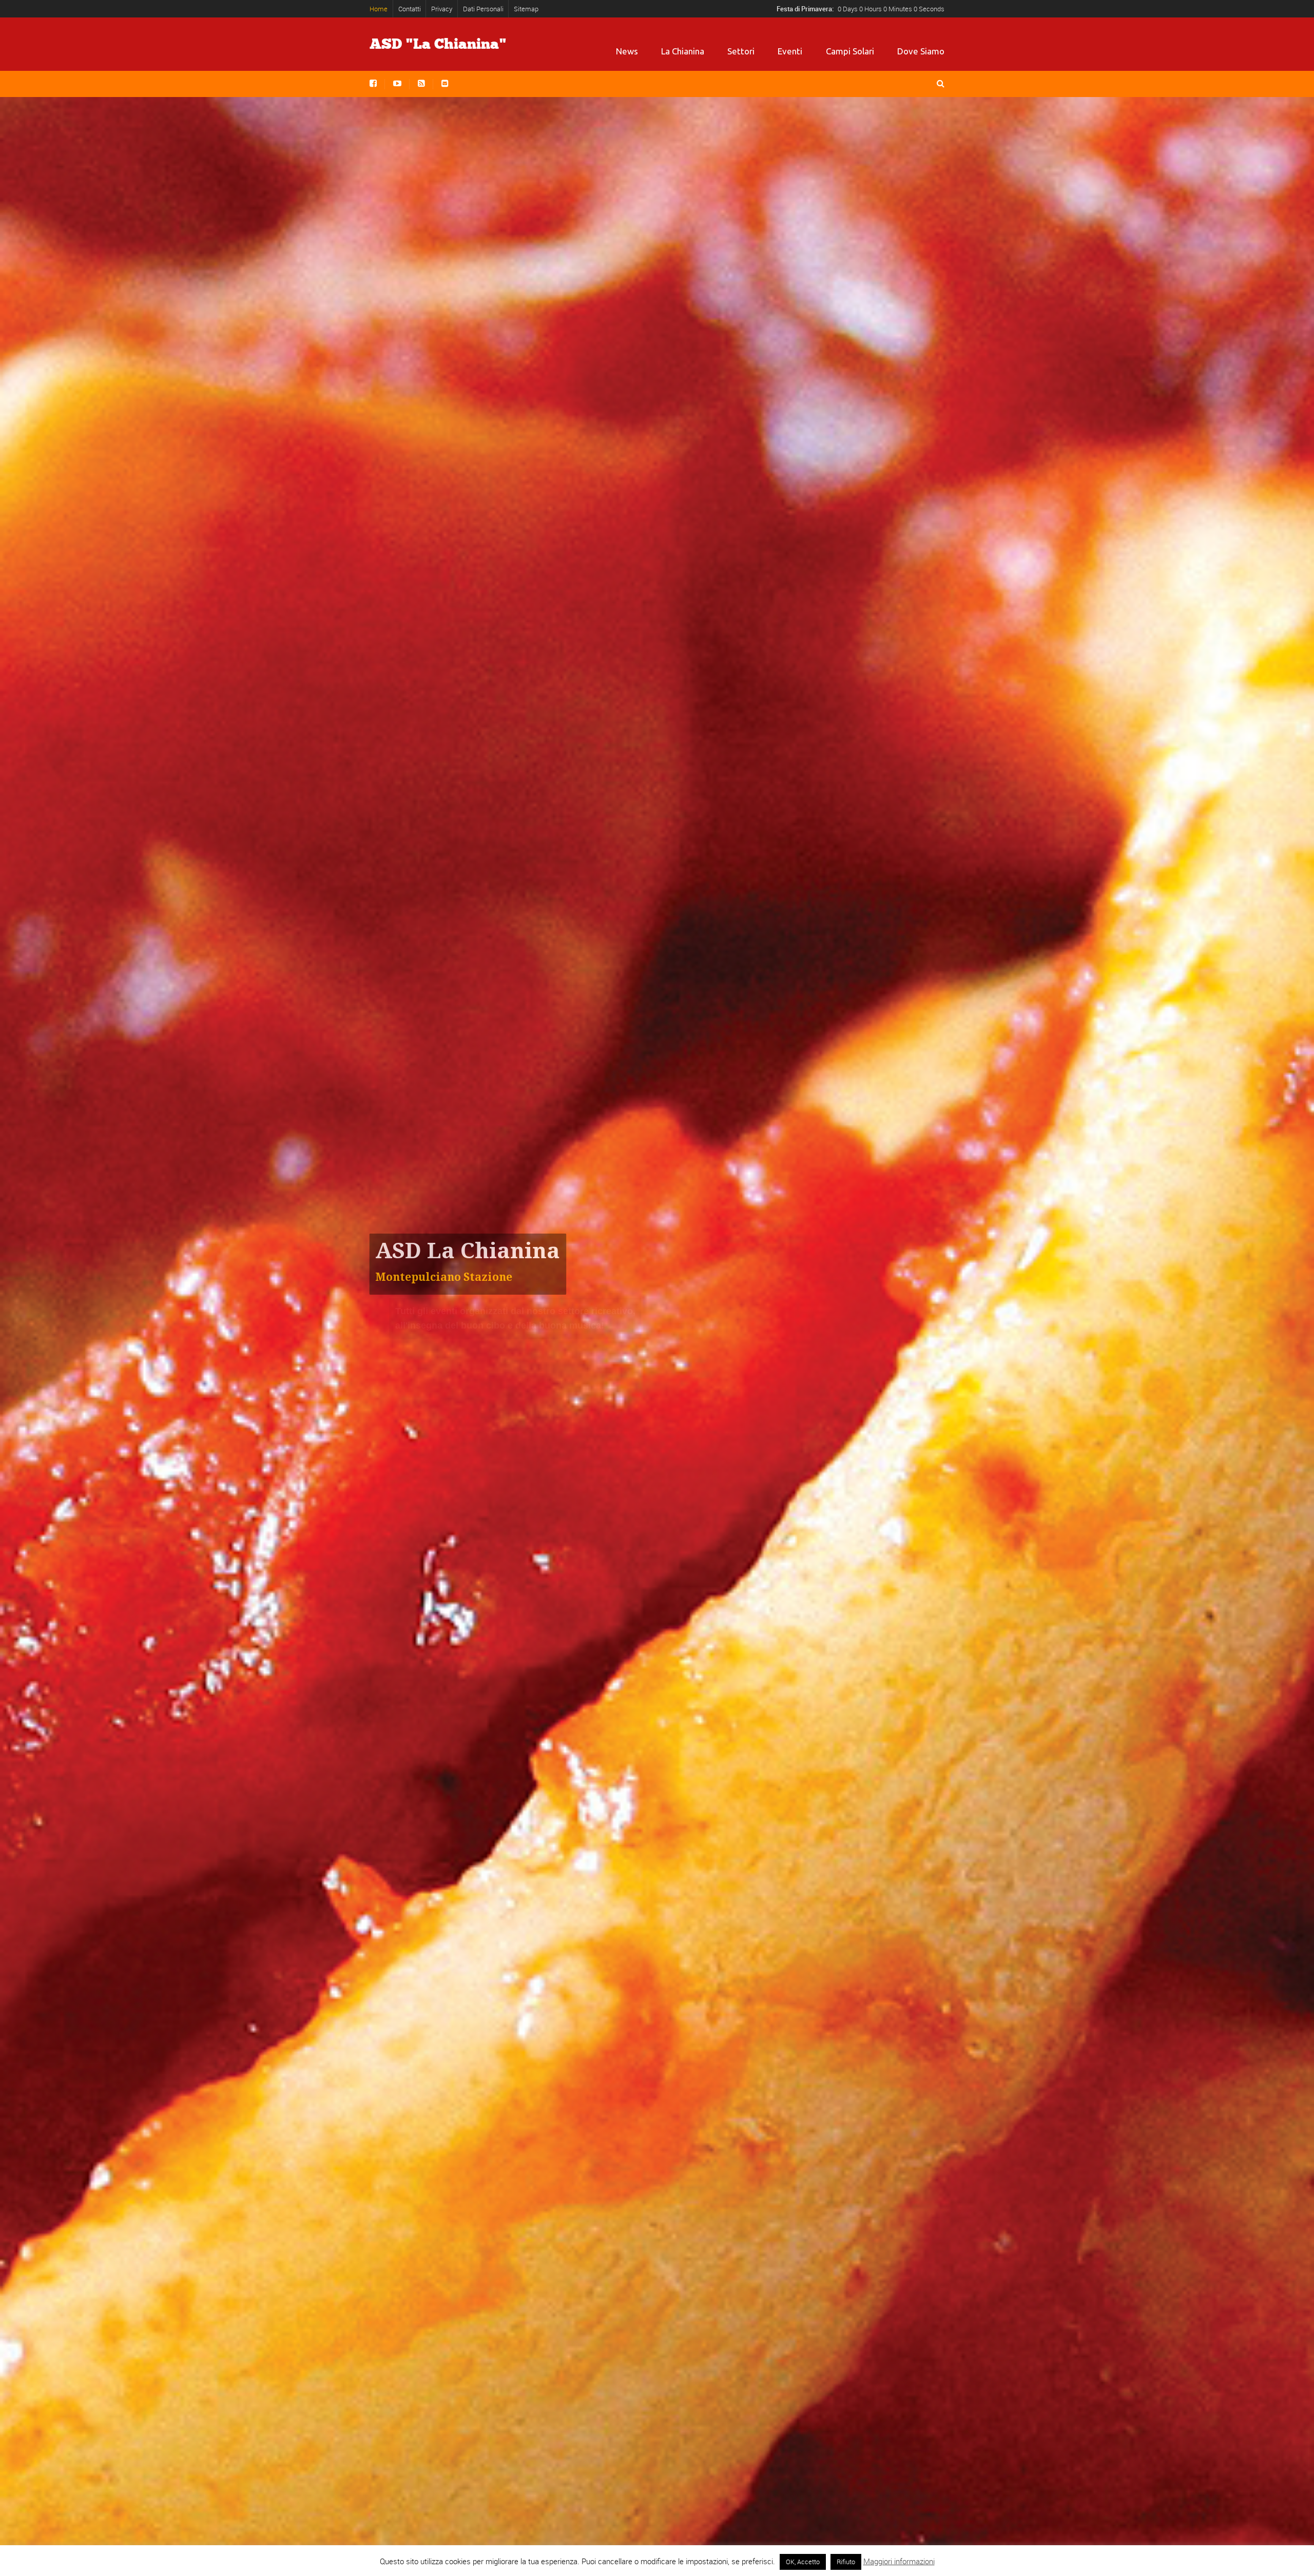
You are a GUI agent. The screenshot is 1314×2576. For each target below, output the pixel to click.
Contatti (410, 9)
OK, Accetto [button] (803, 2562)
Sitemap (526, 9)
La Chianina (683, 51)
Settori (741, 51)
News (627, 51)
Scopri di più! (520, 1383)
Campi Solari (850, 51)
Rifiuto (846, 2562)
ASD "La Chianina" (438, 44)
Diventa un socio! (419, 1383)
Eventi (790, 51)
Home (379, 9)
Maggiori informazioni (899, 2561)
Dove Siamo (921, 51)
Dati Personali (483, 9)
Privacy (442, 9)
